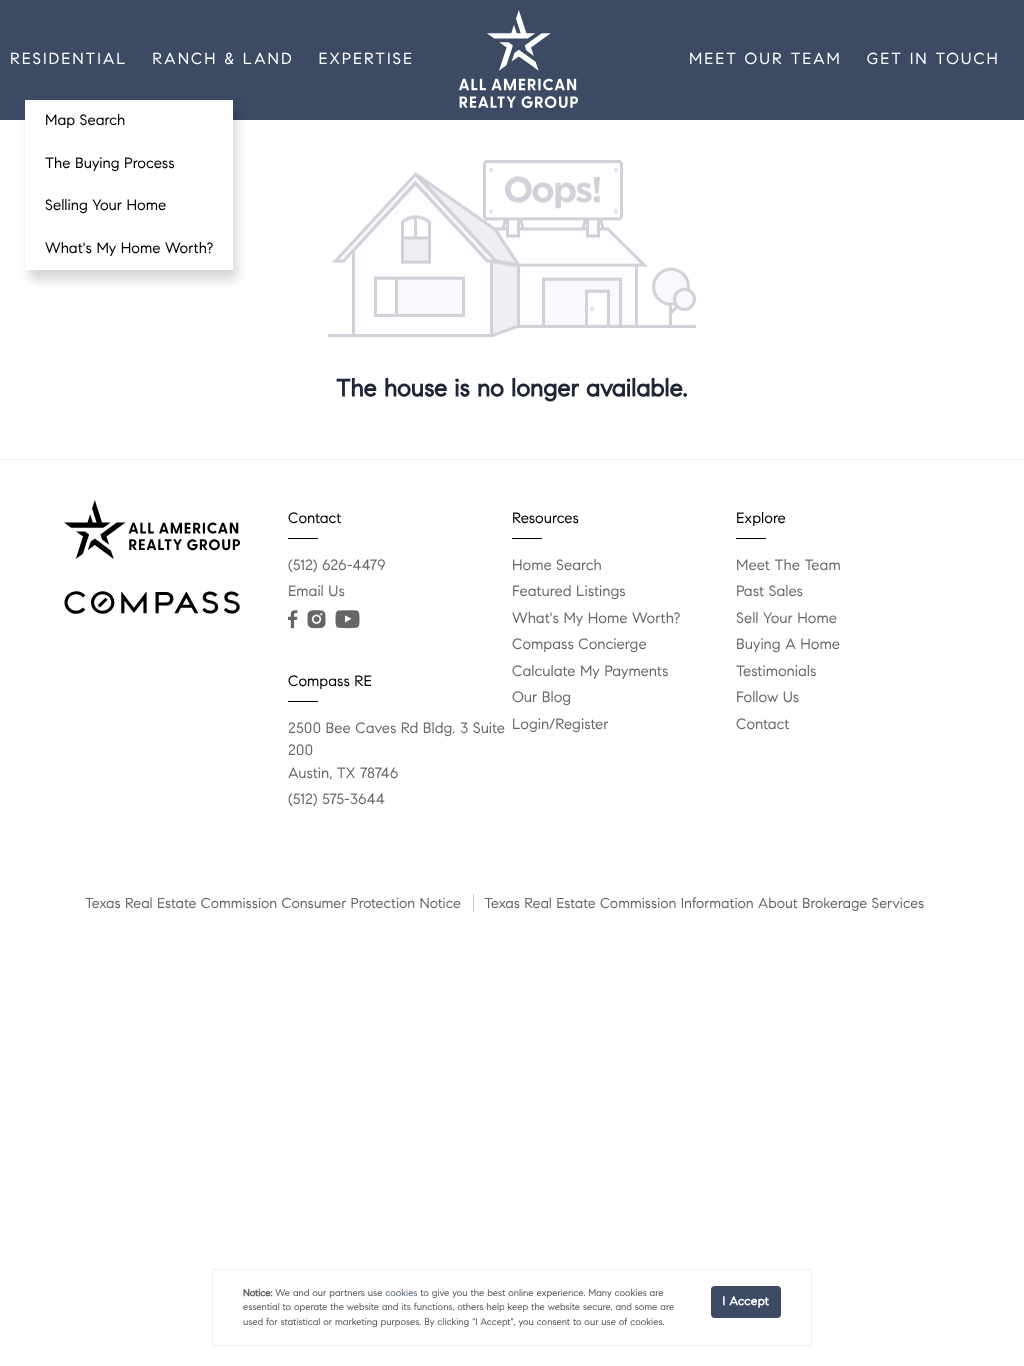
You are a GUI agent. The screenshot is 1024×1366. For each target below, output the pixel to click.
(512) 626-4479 (337, 566)
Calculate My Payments (590, 672)
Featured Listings (569, 592)
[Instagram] (316, 620)
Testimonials (776, 672)
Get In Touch (933, 59)
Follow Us (767, 698)
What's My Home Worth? (129, 249)
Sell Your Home (786, 619)
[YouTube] (347, 620)
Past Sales (769, 592)
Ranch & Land (222, 59)
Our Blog (541, 698)
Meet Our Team (765, 59)
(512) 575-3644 (336, 800)
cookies (401, 1293)
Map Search (85, 121)
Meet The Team (788, 566)
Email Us (316, 592)
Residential (68, 59)
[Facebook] (292, 620)
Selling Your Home (105, 206)
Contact (762, 725)
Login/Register (560, 725)
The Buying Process (110, 164)
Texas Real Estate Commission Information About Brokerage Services (704, 903)
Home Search (557, 566)
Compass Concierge (579, 645)
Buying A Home (788, 645)
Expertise (366, 59)
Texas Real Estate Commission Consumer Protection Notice (273, 903)
